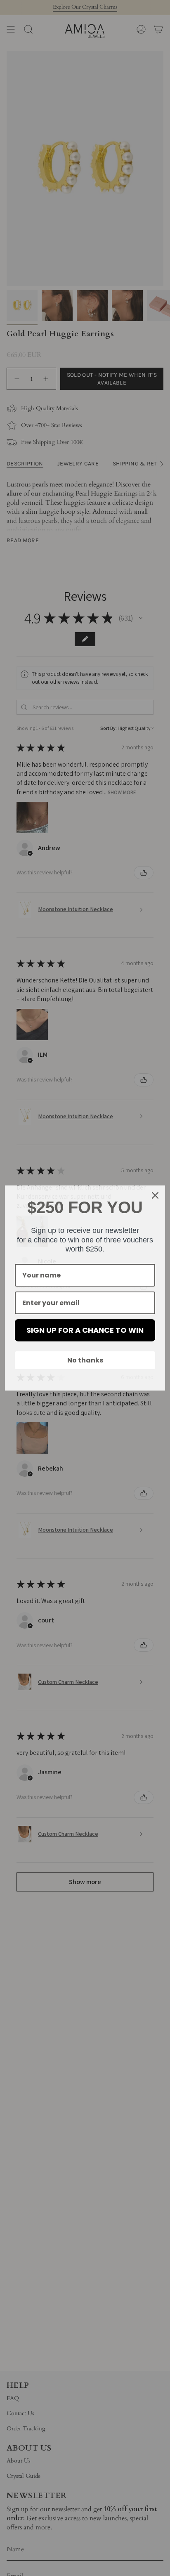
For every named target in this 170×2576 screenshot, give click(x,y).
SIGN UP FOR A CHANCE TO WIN (85, 1330)
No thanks (85, 1360)
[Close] (155, 1195)
